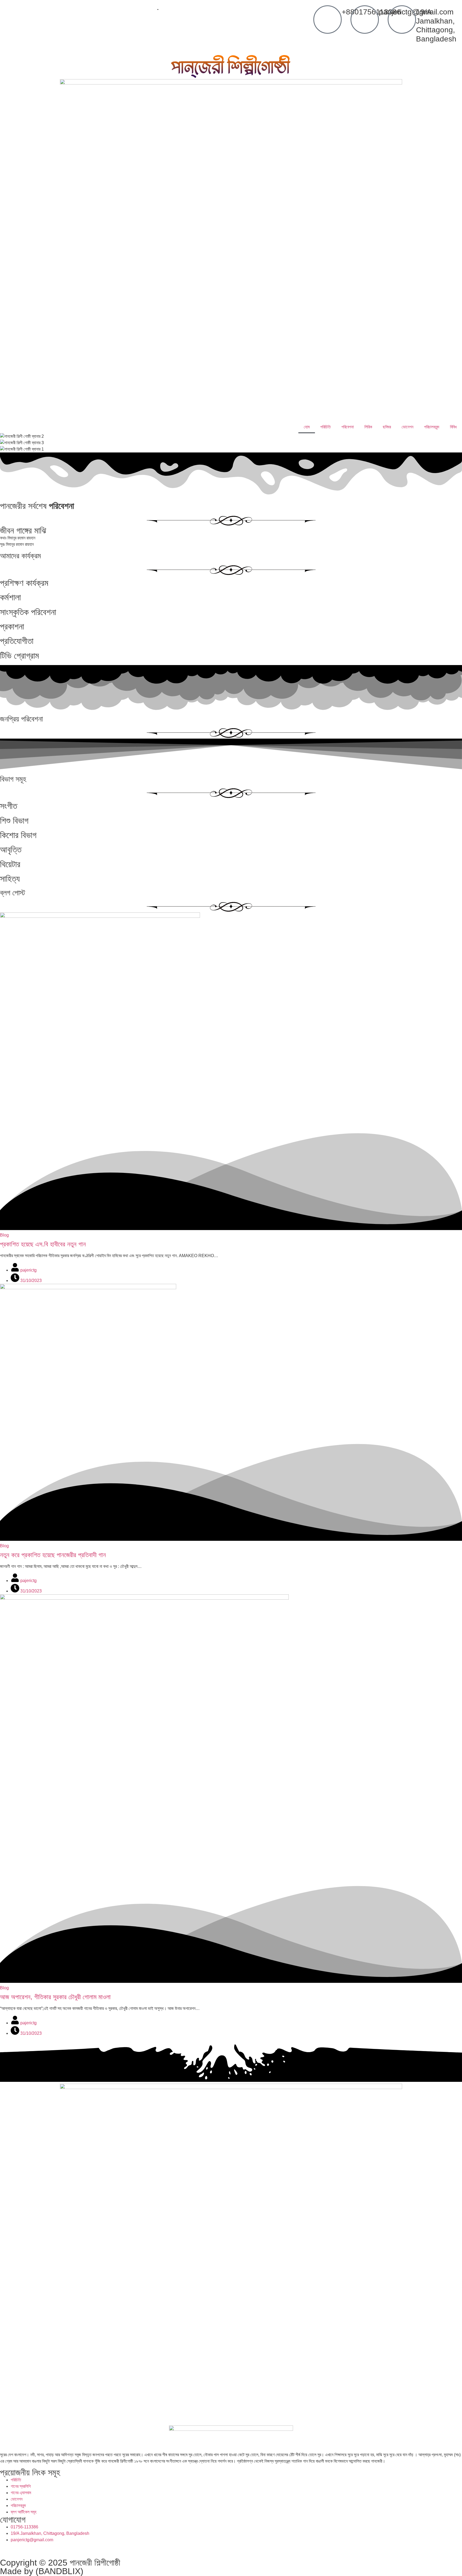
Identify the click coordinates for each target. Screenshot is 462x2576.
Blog (4, 1235)
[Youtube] (50, 2550)
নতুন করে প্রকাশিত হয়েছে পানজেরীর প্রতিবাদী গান (53, 1555)
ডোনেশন (407, 427)
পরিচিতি (326, 427)
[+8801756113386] (328, 20)
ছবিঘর (387, 427)
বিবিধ (453, 427)
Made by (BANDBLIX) (42, 2571)
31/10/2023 (30, 1281)
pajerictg (28, 1270)
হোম (307, 427)
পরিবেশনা (348, 427)
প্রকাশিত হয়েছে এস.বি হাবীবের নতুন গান (43, 1244)
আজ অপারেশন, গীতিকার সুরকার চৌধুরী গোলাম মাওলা (55, 1997)
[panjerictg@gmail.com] (365, 20)
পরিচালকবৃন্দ (432, 427)
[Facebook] (7, 2550)
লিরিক (368, 427)
